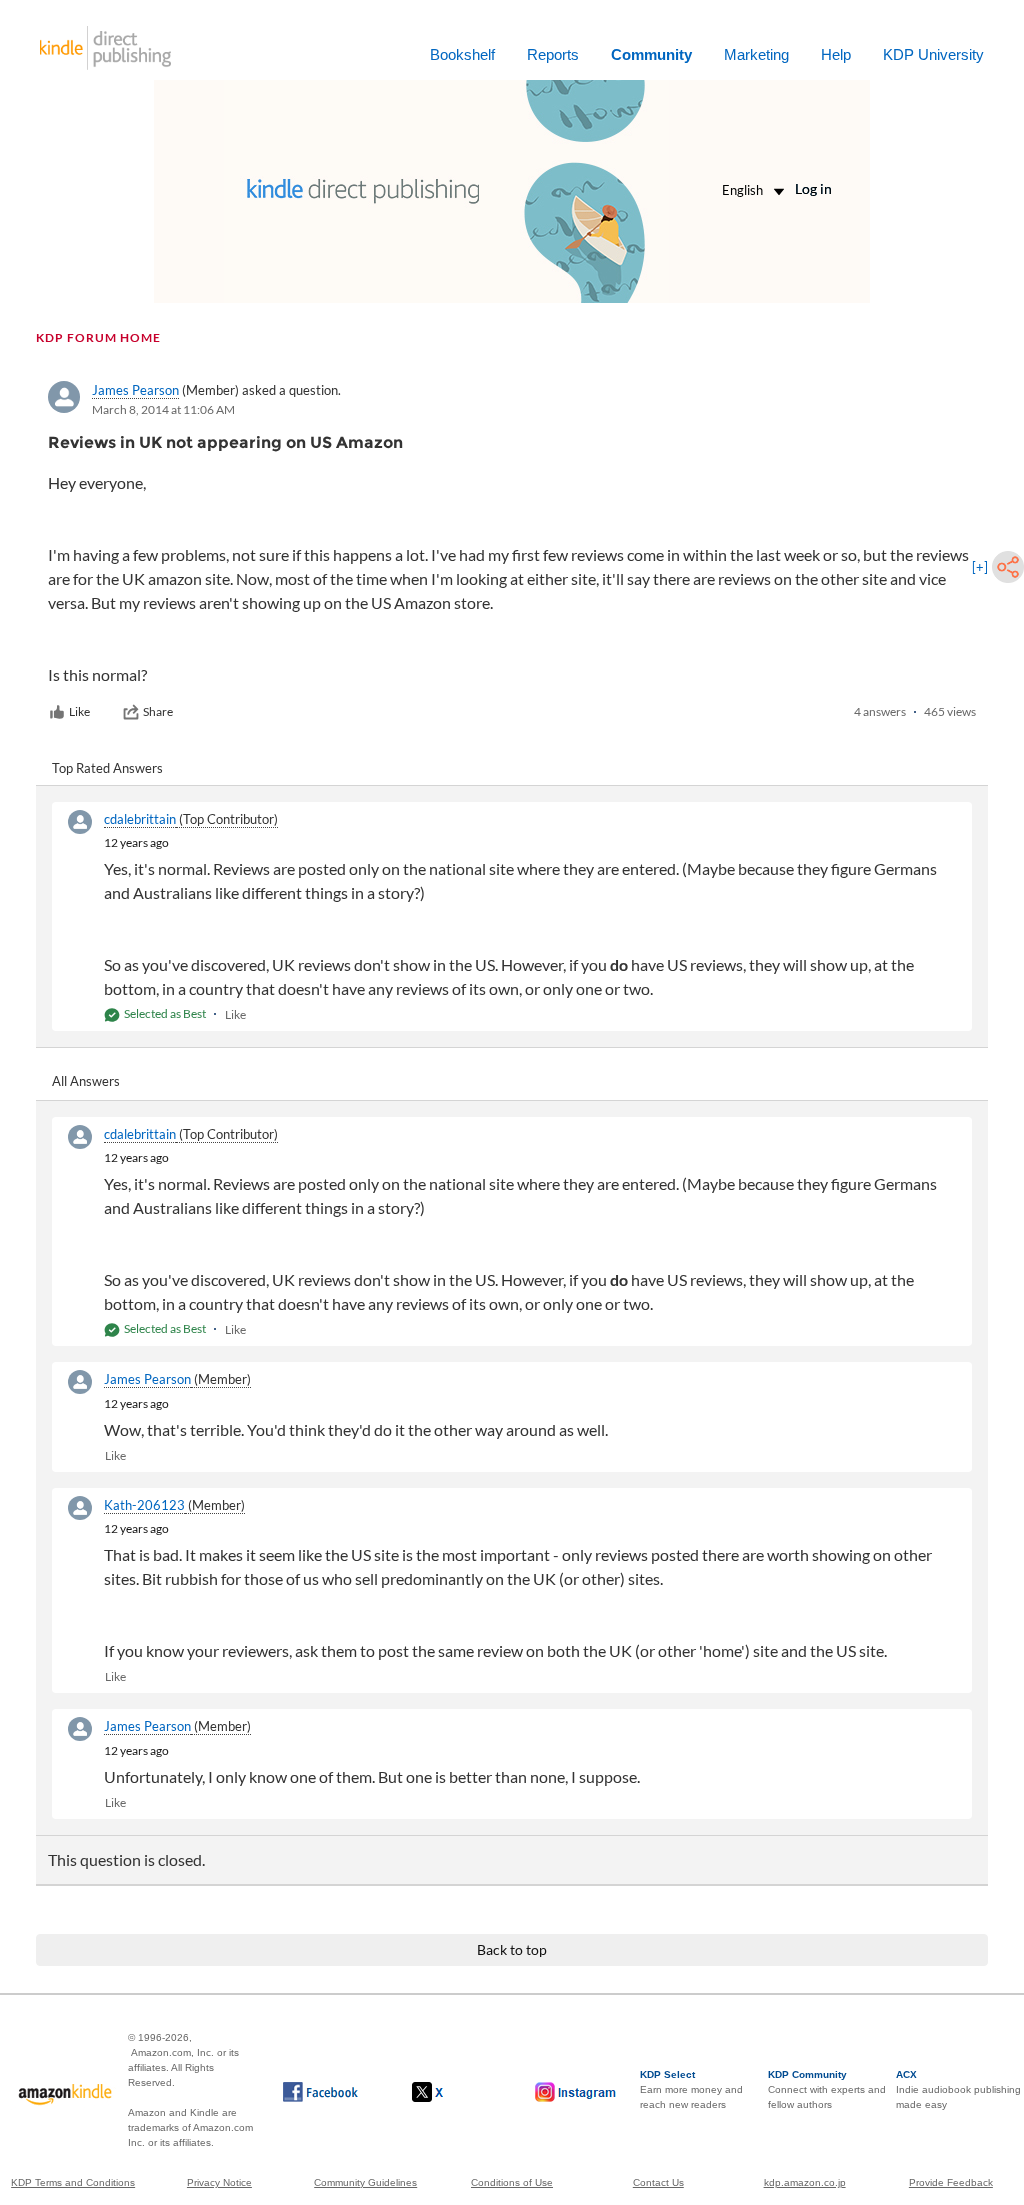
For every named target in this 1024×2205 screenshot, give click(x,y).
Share (158, 711)
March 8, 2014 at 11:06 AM (163, 409)
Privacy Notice (219, 2182)
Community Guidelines (365, 2182)
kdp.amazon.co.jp (805, 2182)
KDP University (933, 54)
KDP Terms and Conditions (73, 2182)
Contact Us (658, 2182)
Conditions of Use (512, 2182)
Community (651, 54)
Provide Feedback (951, 2182)
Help (836, 54)
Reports (553, 54)
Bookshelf (462, 54)
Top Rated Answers (107, 768)
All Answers (86, 1081)
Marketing (756, 54)
